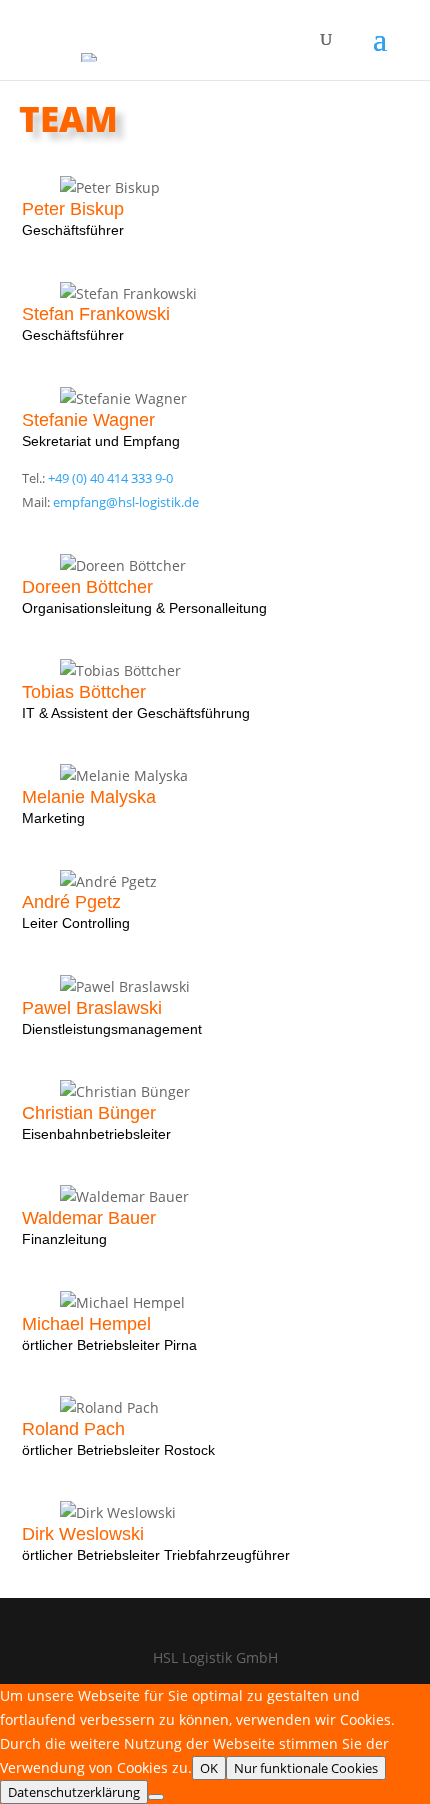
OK (209, 1768)
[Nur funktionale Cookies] (156, 1797)
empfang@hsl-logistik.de (126, 502)
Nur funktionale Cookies (306, 1768)
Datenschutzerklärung (74, 1792)
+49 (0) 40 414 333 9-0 (110, 478)
